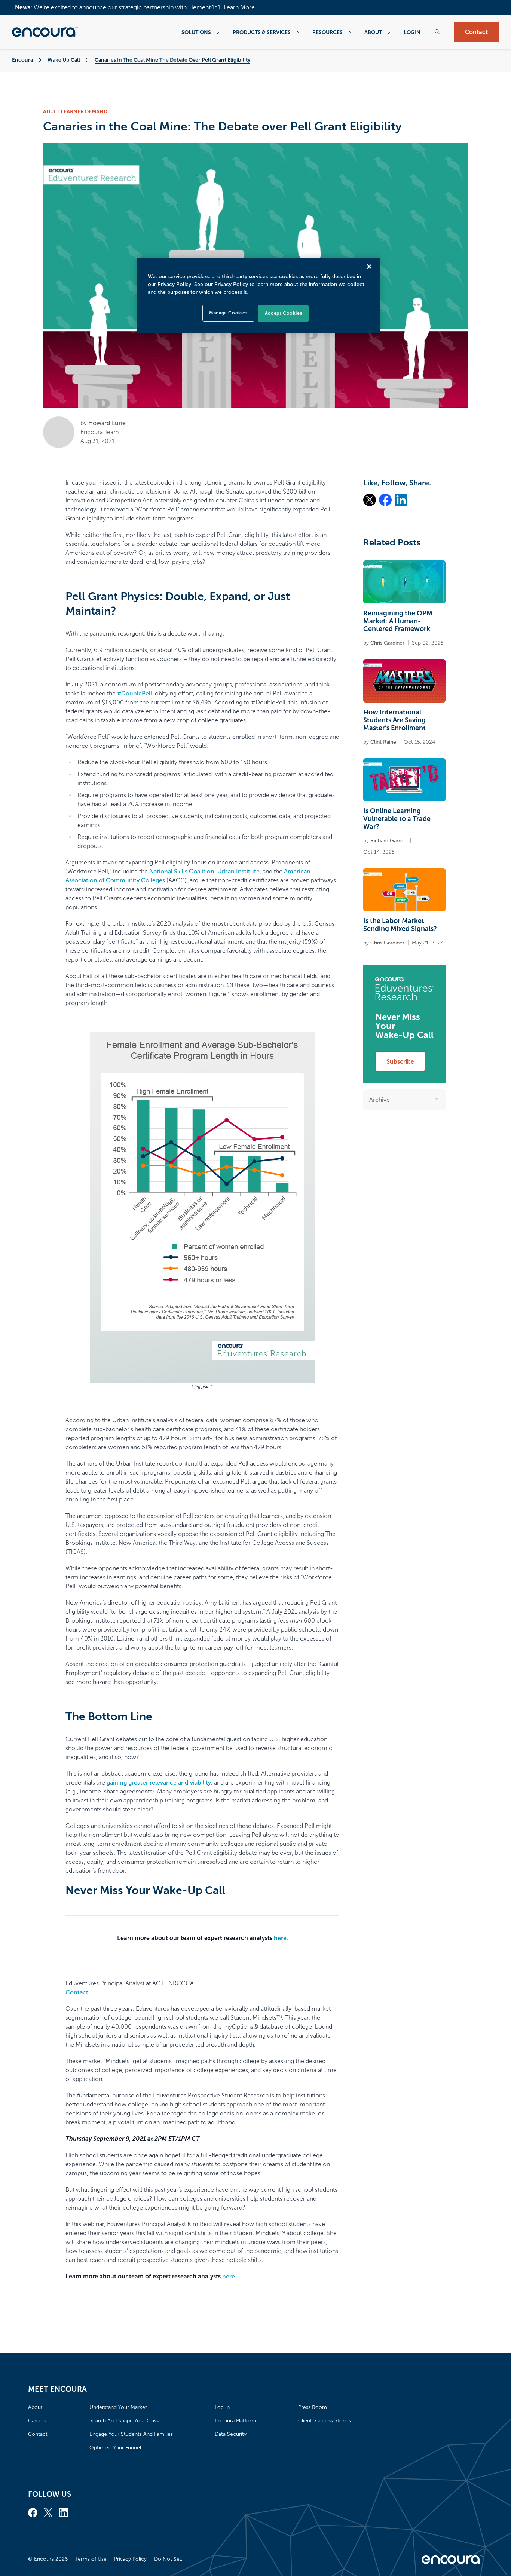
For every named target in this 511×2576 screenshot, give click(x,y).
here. (281, 1938)
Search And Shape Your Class (124, 2421)
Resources (328, 32)
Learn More (239, 7)
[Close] (369, 267)
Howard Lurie (107, 423)
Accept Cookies (283, 313)
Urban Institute (238, 871)
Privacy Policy (130, 2559)
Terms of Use (91, 2559)
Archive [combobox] (380, 1100)
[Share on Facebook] (385, 500)
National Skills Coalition (182, 871)
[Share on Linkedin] (401, 500)
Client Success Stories (325, 2421)
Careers (37, 2421)
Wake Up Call (64, 60)
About (373, 32)
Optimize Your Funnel (115, 2448)
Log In (222, 2407)
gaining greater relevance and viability (159, 1782)
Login (412, 32)
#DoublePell (134, 693)
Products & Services (262, 32)
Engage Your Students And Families (131, 2434)
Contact (476, 32)
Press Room (313, 2407)
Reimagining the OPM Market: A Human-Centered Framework (398, 621)
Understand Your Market (118, 2407)
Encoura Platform (235, 2421)
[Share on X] (370, 500)
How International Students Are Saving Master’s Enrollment (394, 720)
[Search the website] (437, 32)
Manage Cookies (228, 313)
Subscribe (400, 1062)
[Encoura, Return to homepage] (45, 32)
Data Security (231, 2434)
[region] (258, 295)
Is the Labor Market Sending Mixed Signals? (400, 925)
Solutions (196, 32)
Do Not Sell (168, 2559)
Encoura (22, 60)
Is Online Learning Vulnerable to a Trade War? (397, 819)
